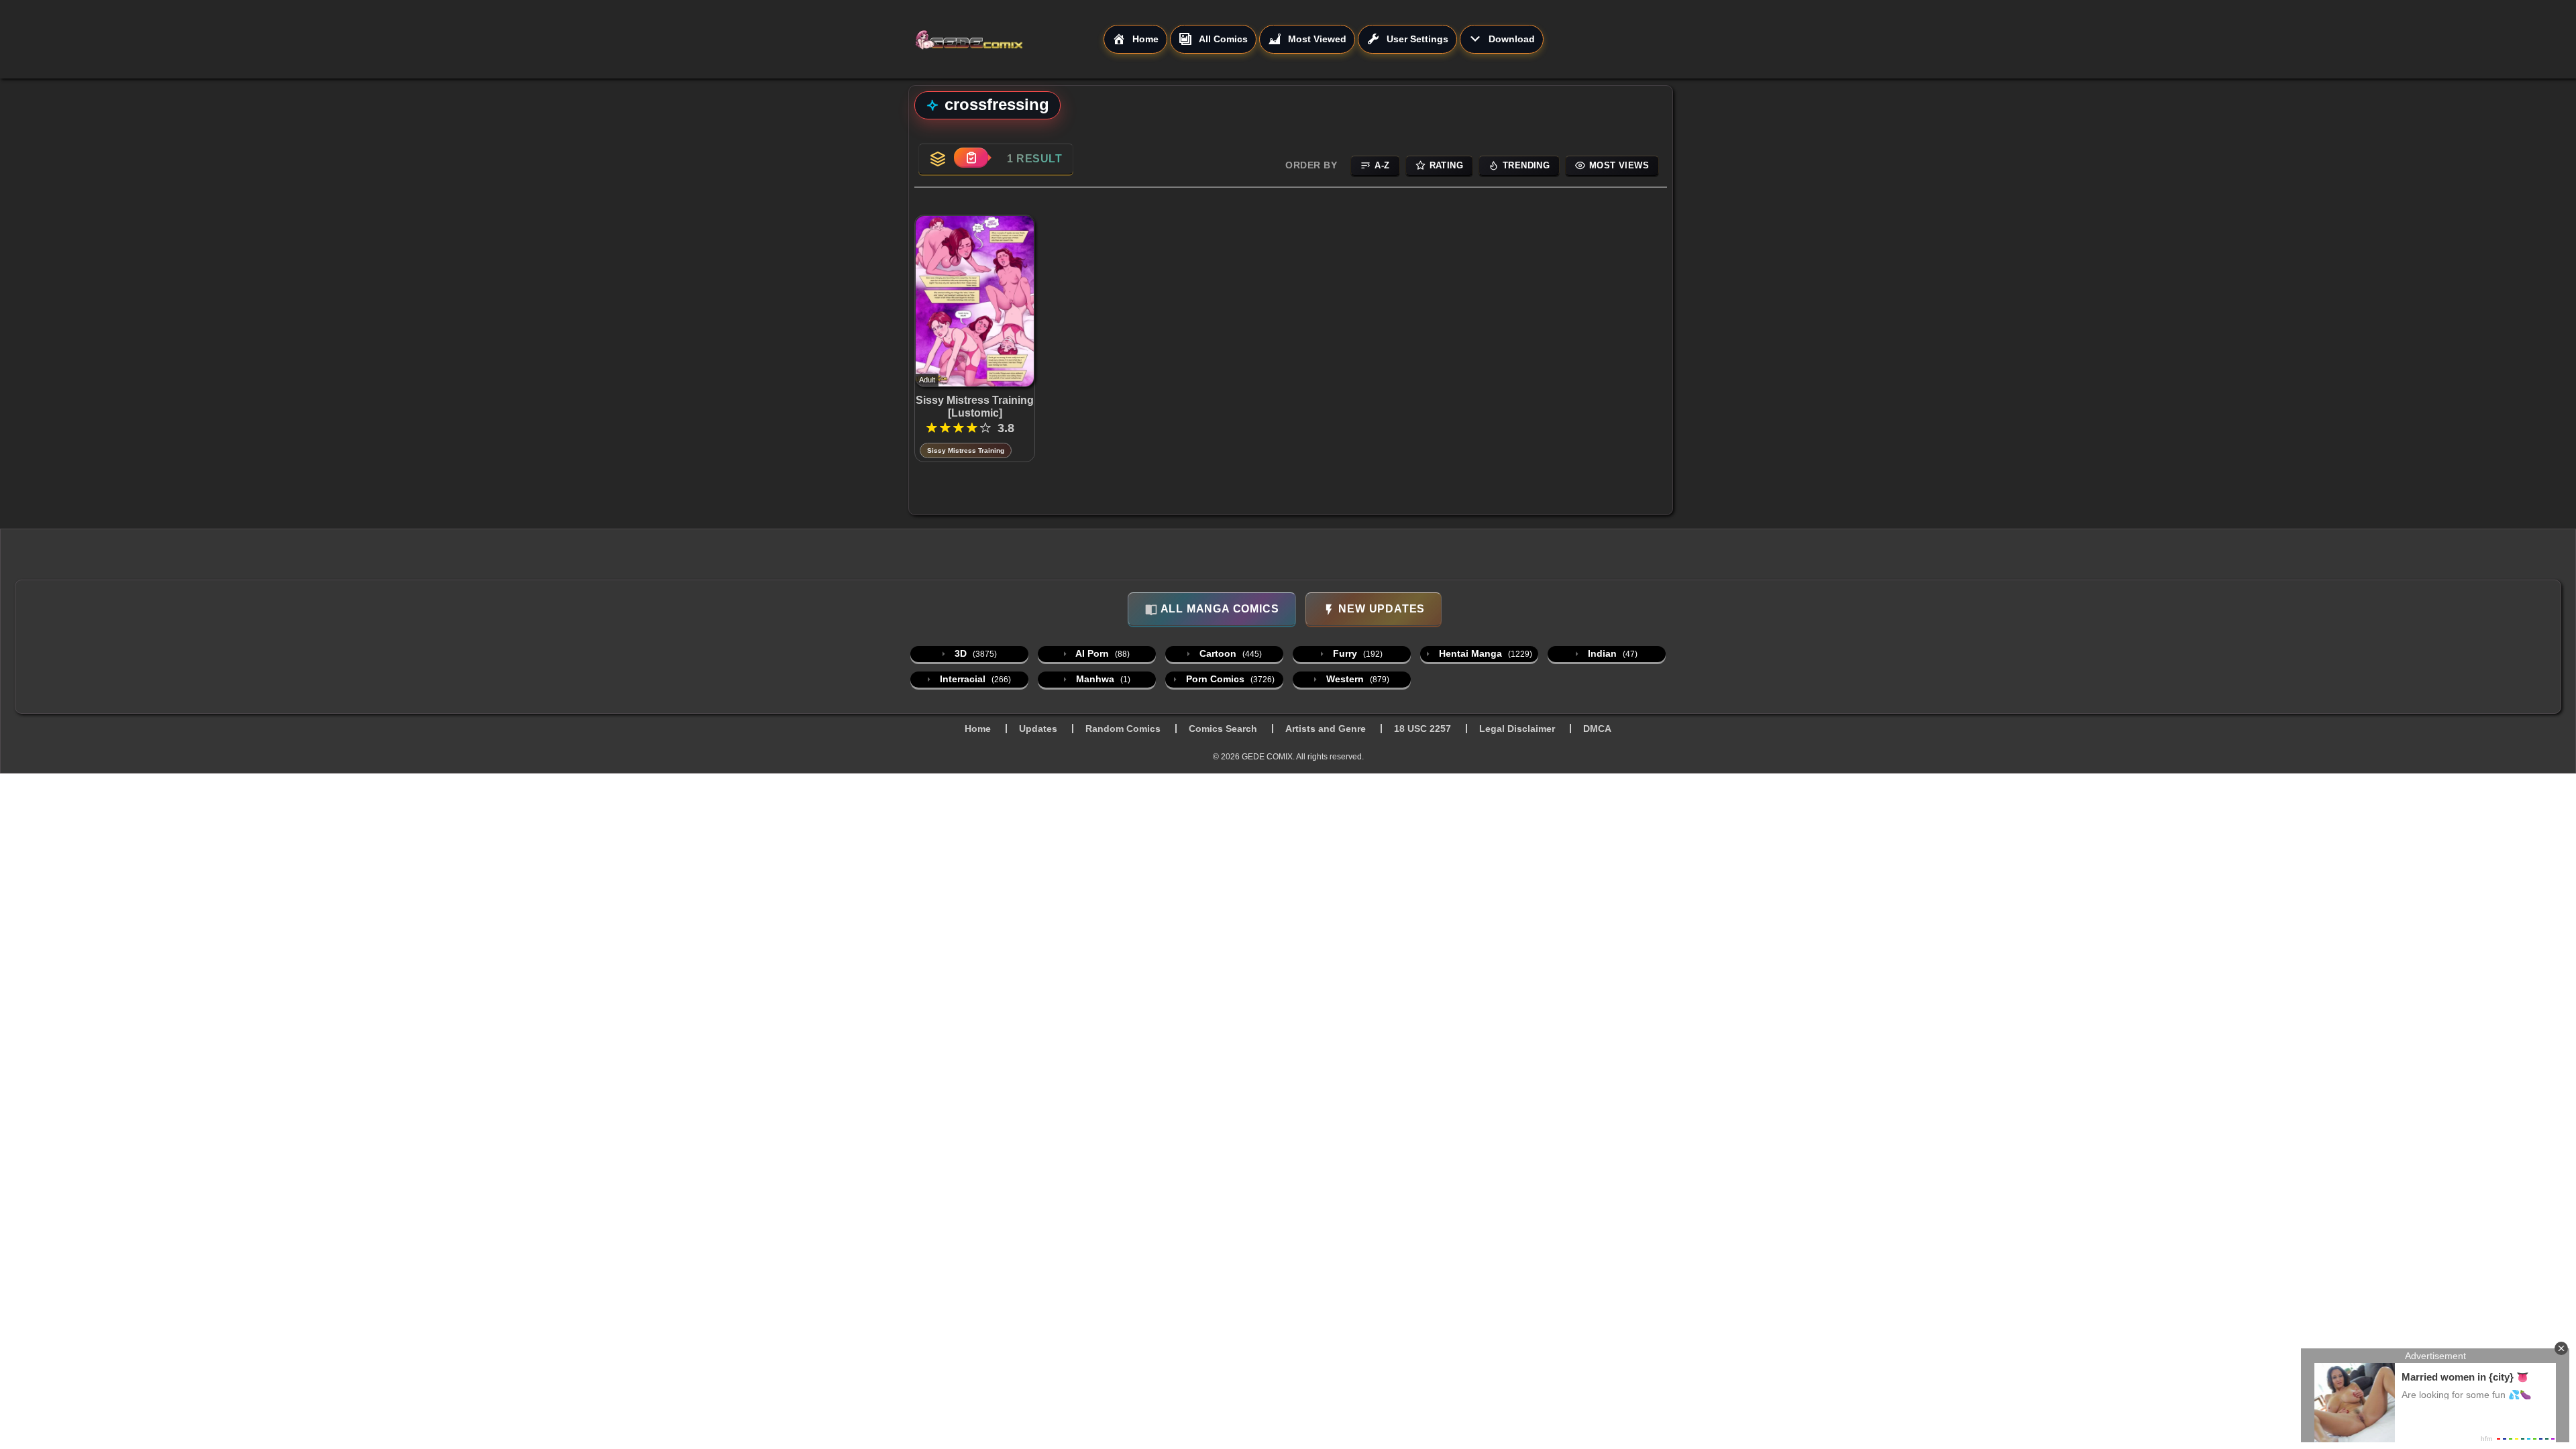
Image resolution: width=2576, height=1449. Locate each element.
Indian (1611, 653)
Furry (1356, 653)
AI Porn (1102, 653)
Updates (1038, 729)
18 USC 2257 (1423, 729)
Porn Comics (1229, 679)
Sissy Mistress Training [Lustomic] (975, 407)
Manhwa (1102, 679)
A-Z (1382, 165)
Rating (1446, 165)
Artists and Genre (1326, 729)
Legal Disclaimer (1517, 729)
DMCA (1597, 729)
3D (974, 653)
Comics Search (1223, 729)
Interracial (974, 679)
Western (1356, 679)
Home (978, 729)
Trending (1526, 165)
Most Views (1619, 165)
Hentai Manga (1484, 653)
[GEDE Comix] (1009, 40)
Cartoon (1229, 653)
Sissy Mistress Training (966, 450)
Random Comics (1123, 729)
